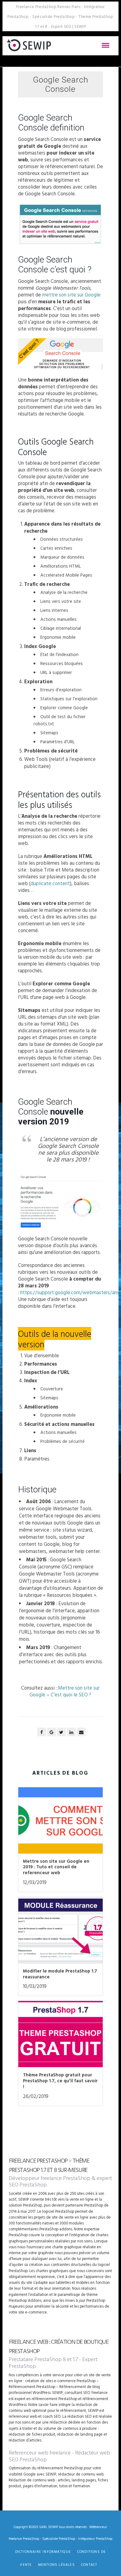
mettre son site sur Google (71, 295)
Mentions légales (56, 2565)
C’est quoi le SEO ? (71, 1695)
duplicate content (50, 883)
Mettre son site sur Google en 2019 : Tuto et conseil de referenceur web (56, 1867)
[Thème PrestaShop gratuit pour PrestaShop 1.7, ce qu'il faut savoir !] (60, 2036)
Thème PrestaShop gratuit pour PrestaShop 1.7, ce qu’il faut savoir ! (60, 2081)
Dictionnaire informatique (43, 2552)
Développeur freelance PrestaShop (49, 2178)
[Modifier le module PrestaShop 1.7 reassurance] (60, 1932)
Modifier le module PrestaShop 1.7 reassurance (60, 1974)
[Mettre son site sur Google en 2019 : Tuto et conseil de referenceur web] (60, 1822)
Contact (89, 2565)
